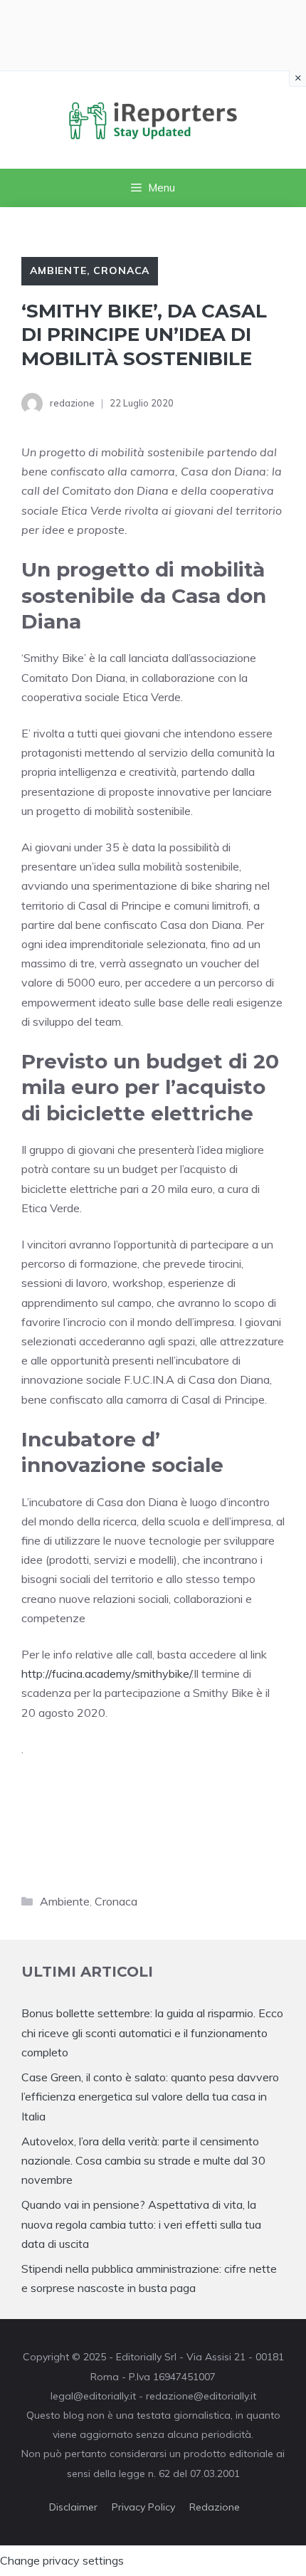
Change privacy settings (62, 2560)
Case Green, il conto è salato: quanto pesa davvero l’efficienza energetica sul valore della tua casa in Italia (150, 2096)
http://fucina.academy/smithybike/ (106, 1673)
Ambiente (58, 270)
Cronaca (121, 270)
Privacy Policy (143, 2507)
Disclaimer (73, 2507)
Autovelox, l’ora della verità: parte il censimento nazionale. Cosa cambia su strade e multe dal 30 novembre (143, 2160)
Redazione (215, 2507)
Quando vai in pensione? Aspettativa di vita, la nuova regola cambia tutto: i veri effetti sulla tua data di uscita (141, 2224)
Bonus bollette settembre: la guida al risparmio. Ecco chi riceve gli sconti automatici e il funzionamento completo (152, 2032)
